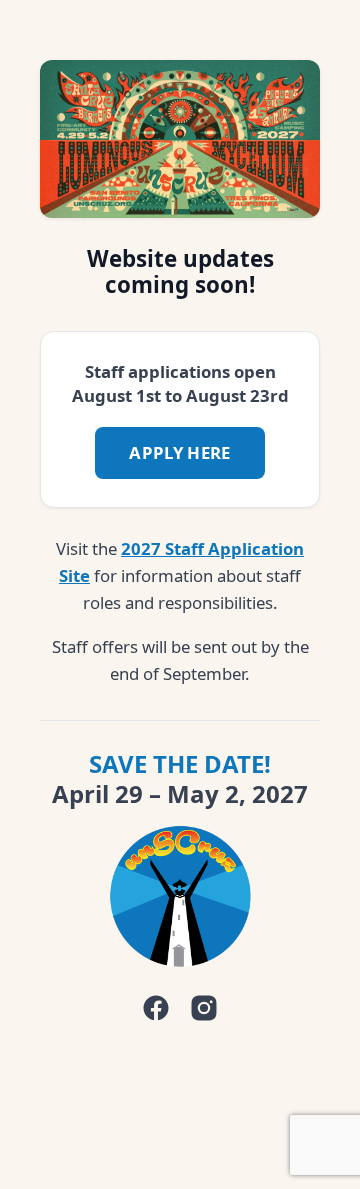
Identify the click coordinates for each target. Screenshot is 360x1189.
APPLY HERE (179, 452)
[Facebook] (156, 1008)
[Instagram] (204, 1008)
